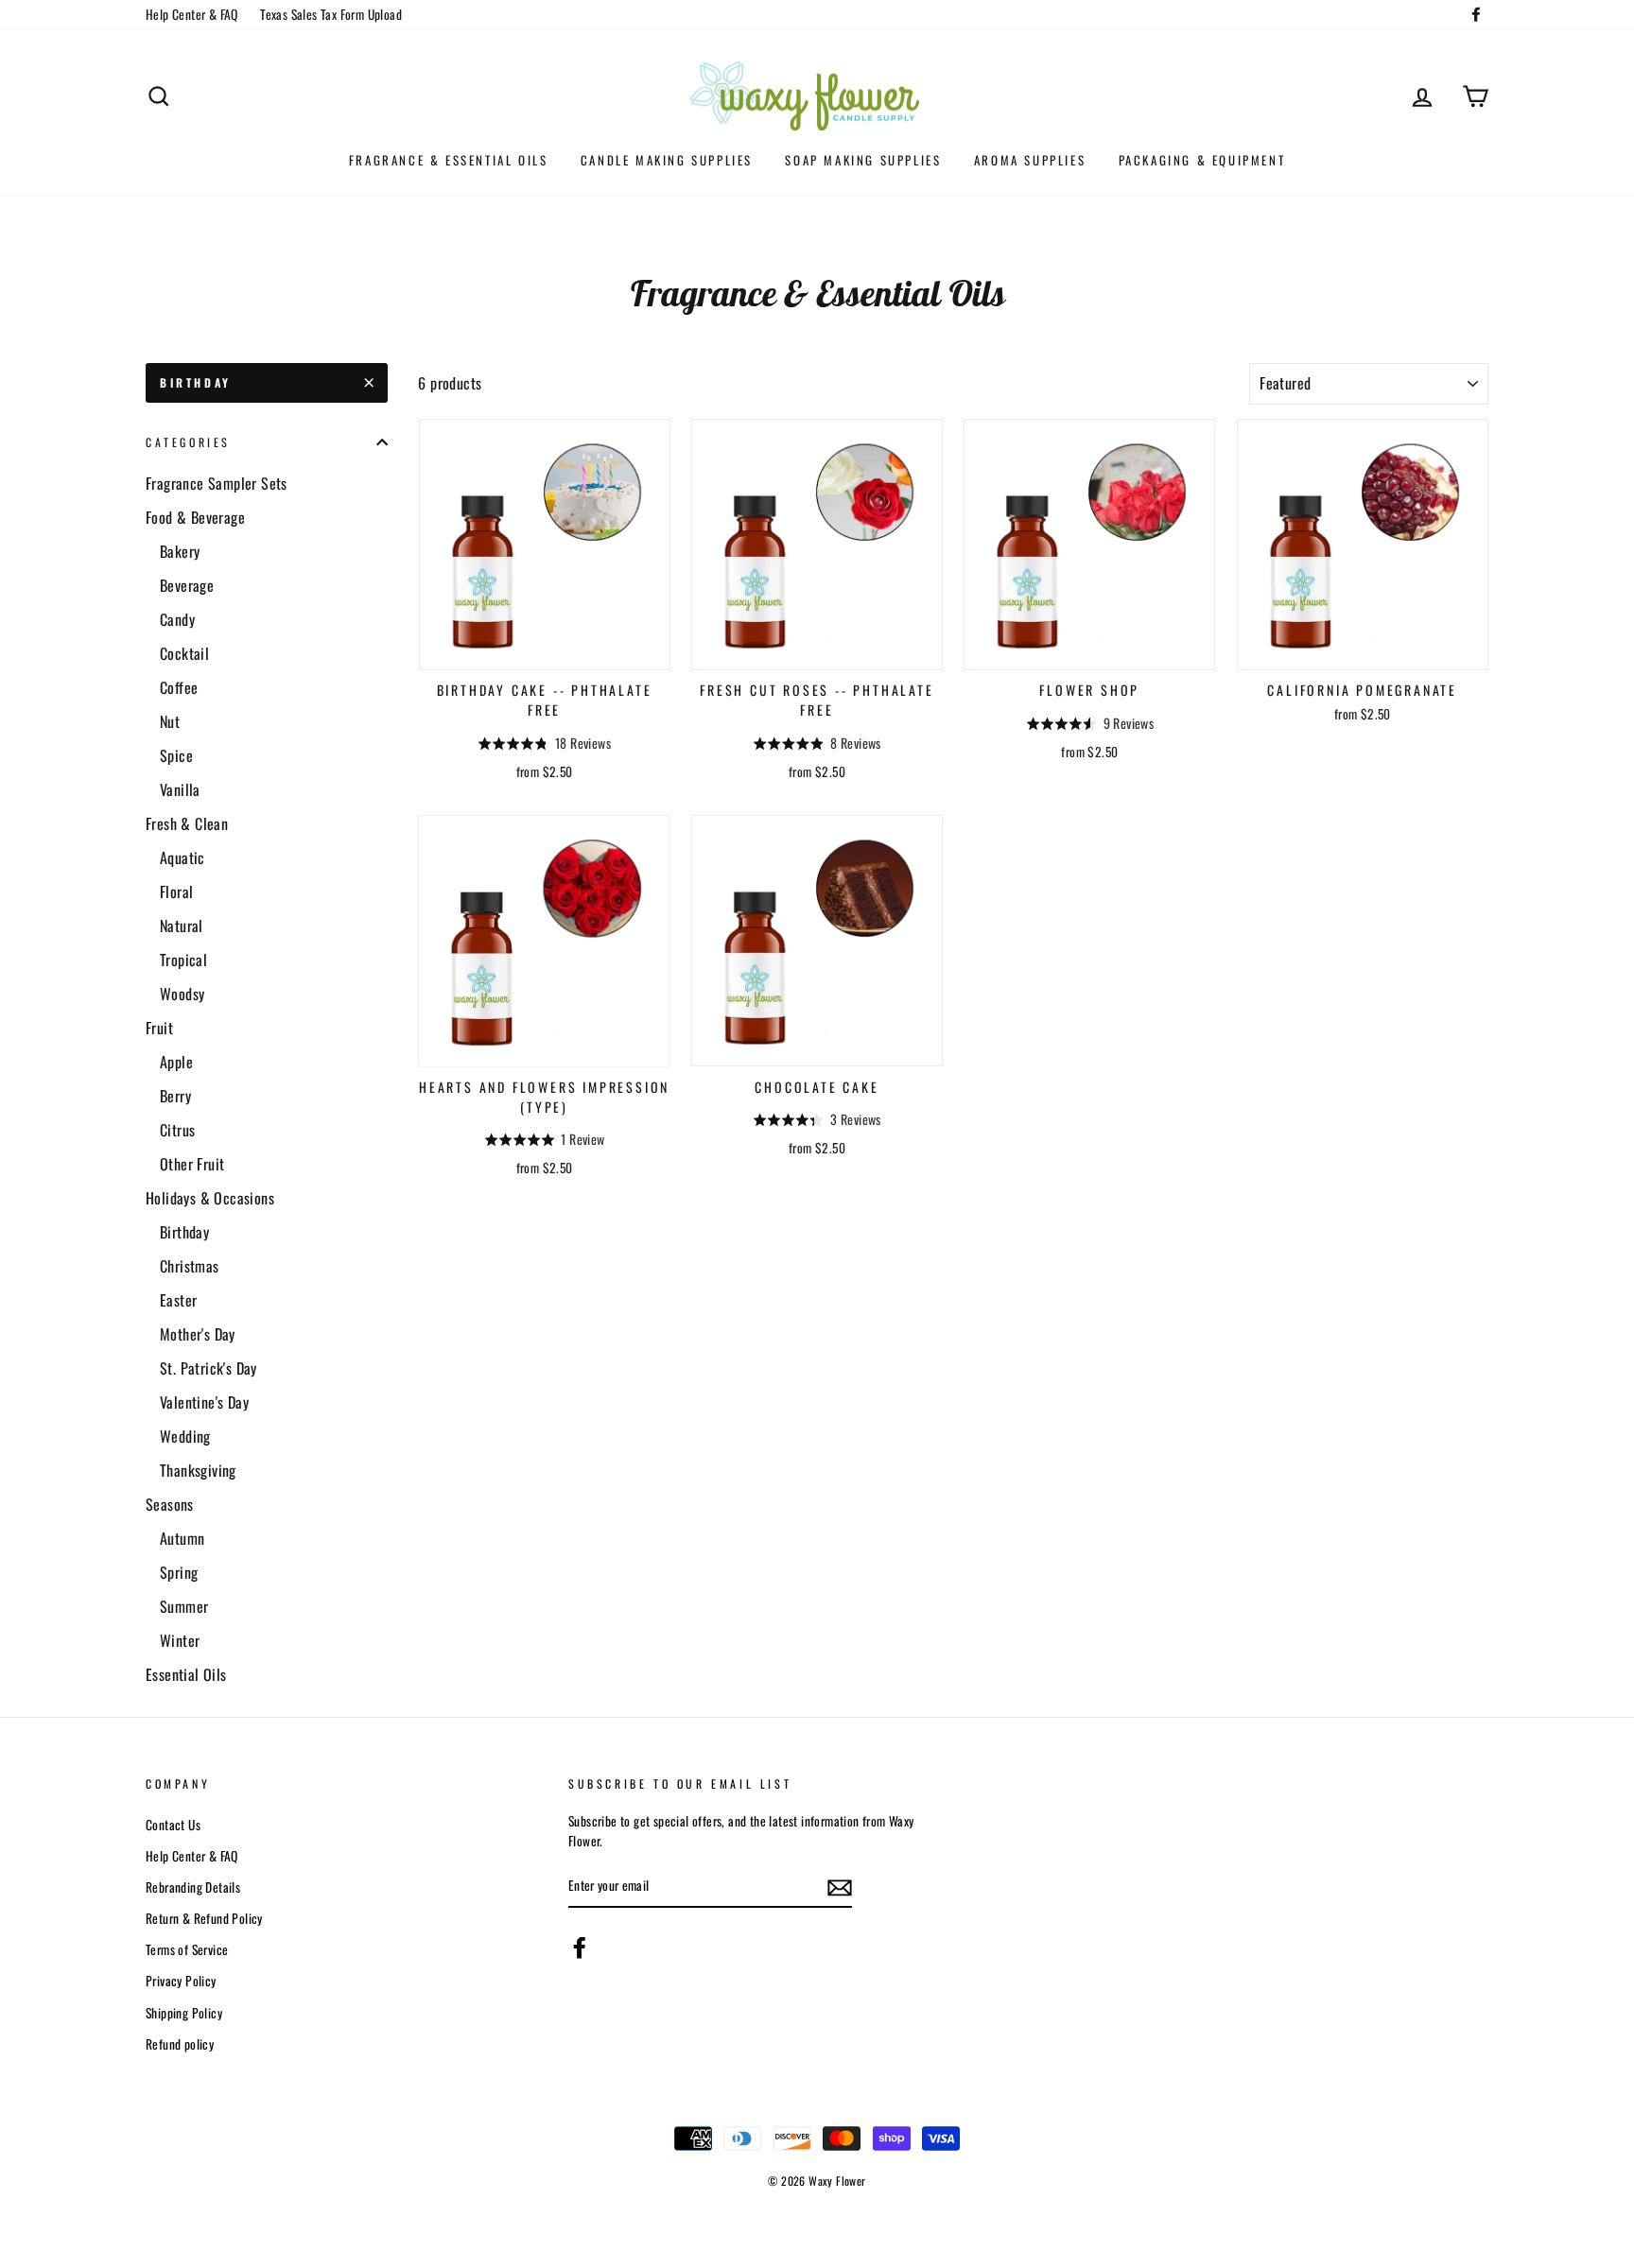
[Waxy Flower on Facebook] (580, 1948)
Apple (176, 1062)
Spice (176, 755)
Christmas (190, 1266)
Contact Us (173, 1825)
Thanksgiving (198, 1470)
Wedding (185, 1436)
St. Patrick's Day (209, 1368)
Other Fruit (192, 1164)
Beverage (187, 585)
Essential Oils (186, 1674)
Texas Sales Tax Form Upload (331, 14)
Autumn (182, 1538)
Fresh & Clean (187, 823)
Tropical (183, 960)
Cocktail (184, 653)
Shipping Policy (184, 2013)
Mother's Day (198, 1334)
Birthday (196, 382)
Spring (179, 1572)
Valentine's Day (204, 1402)
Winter (180, 1640)
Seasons (170, 1504)
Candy (177, 619)
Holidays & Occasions (210, 1198)
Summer (184, 1606)
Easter (178, 1300)
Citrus (177, 1130)
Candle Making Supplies (667, 160)
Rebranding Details (193, 1887)
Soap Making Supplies (863, 160)
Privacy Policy (181, 1981)
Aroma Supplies (1030, 160)
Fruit (159, 1028)
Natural (182, 926)
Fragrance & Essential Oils (449, 160)
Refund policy (180, 2044)
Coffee (179, 687)
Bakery (180, 551)
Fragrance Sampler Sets (217, 483)
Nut (170, 721)
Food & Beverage (195, 517)
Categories (188, 442)
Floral (176, 892)
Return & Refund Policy (204, 1918)
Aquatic (183, 857)
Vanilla (180, 789)
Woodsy (182, 994)
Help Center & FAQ (192, 14)
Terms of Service (187, 1949)
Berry (175, 1096)
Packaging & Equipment (1202, 160)
